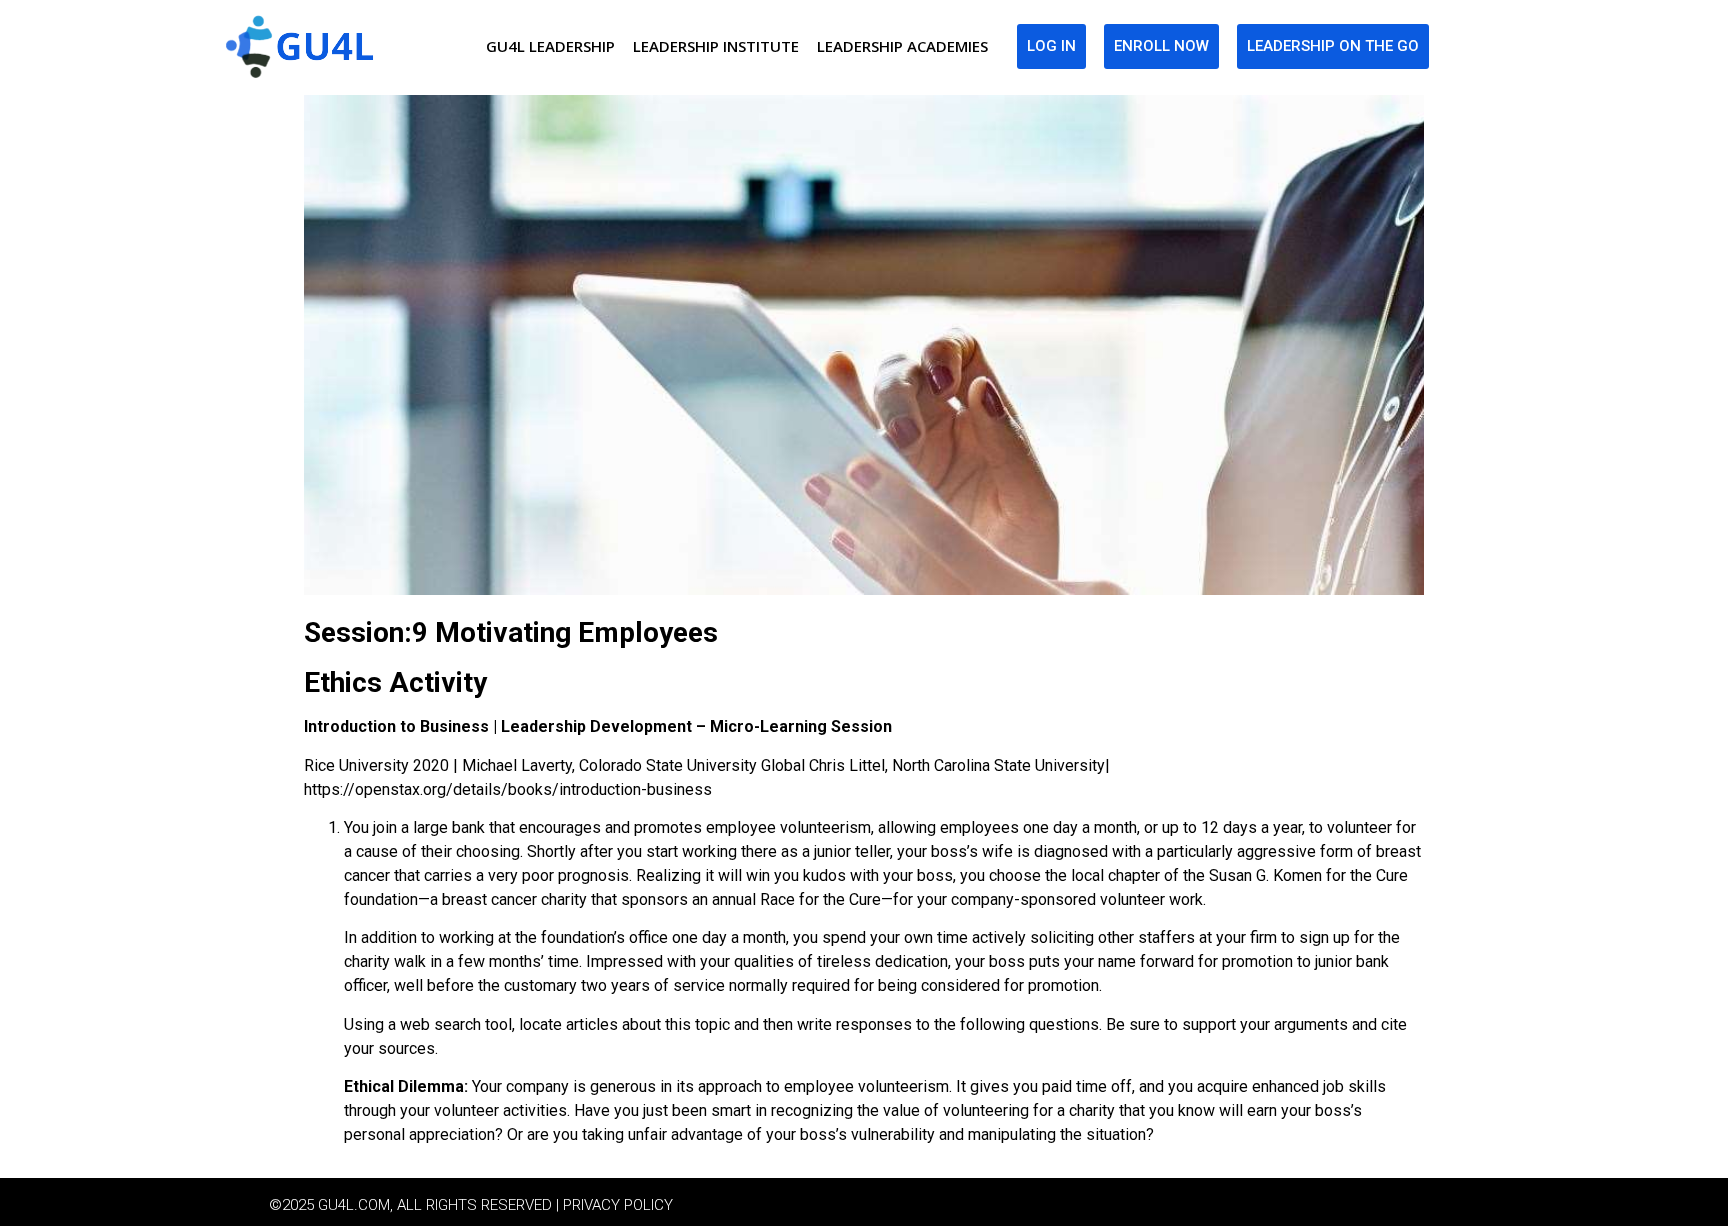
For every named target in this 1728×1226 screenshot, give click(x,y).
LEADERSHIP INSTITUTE (716, 46)
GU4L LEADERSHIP (550, 46)
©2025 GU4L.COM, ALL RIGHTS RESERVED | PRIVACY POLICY (471, 1205)
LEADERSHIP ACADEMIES (902, 46)
